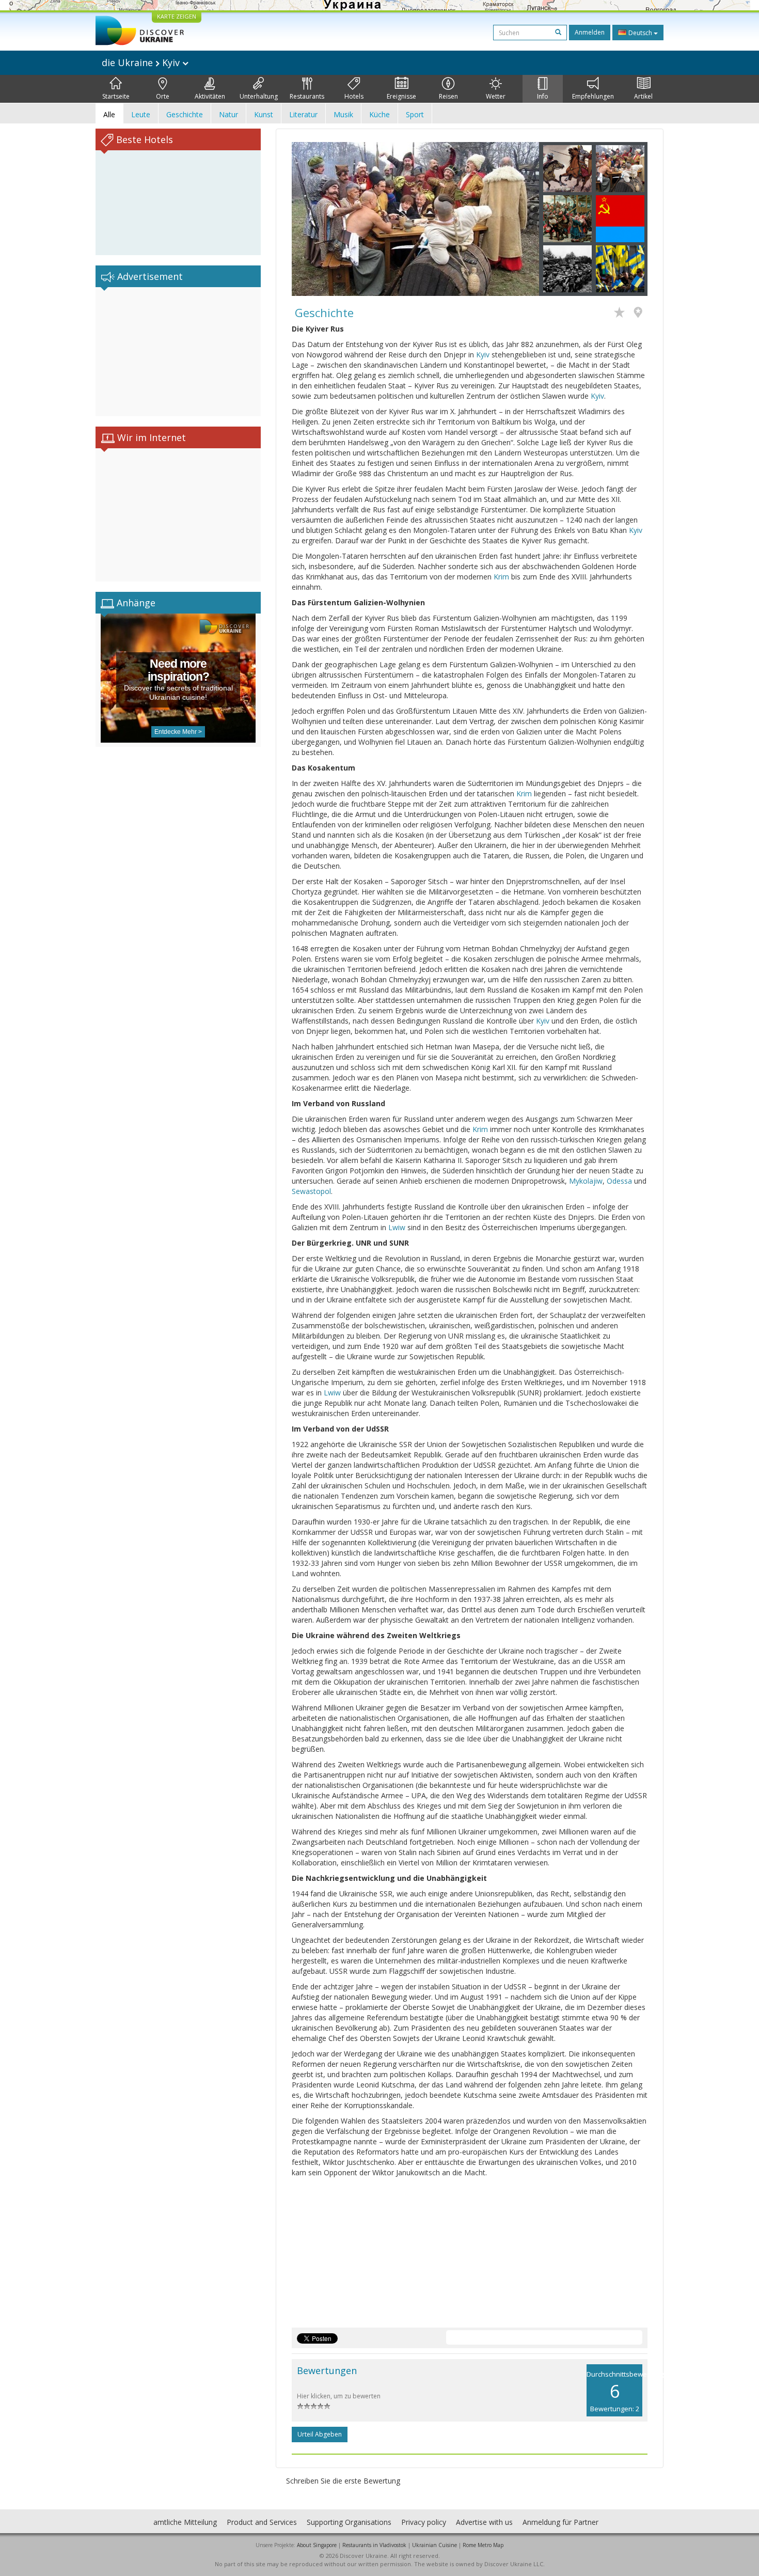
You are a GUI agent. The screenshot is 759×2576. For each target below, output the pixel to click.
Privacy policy (424, 2522)
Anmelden (590, 32)
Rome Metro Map (483, 2545)
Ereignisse (401, 96)
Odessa (619, 1181)
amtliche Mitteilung (185, 2522)
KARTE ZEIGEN (177, 16)
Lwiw (397, 1227)
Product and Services (262, 2522)
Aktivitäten (210, 96)
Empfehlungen (593, 96)
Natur (228, 114)
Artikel (643, 96)
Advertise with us (484, 2522)
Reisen (448, 96)
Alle (109, 114)
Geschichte (185, 114)
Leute (141, 114)
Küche (379, 114)
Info (543, 96)
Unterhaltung (259, 96)
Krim (501, 577)
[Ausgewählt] (622, 313)
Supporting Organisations (349, 2522)
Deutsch (640, 33)
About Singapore (317, 2545)
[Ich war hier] (641, 313)
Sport (415, 114)
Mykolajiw (586, 1181)
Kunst (264, 114)
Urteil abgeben (320, 2434)
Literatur (303, 114)
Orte (163, 96)
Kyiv (483, 355)
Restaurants (307, 96)
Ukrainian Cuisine (434, 2545)
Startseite (116, 96)
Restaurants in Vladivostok (374, 2545)
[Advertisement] (178, 352)
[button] (310, 219)
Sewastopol (311, 1191)
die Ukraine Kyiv (142, 62)
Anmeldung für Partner (560, 2522)
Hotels (354, 96)
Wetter (496, 96)
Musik (343, 114)
